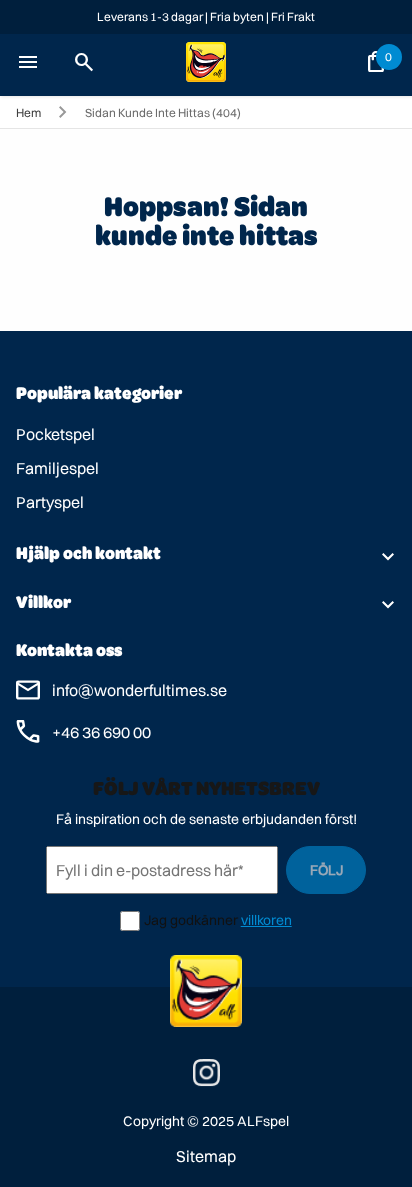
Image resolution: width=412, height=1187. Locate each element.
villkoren (266, 920)
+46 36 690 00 (101, 732)
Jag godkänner (191, 920)
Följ (326, 870)
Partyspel (50, 502)
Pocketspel (55, 434)
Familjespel (57, 468)
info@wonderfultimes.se (139, 690)
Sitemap (206, 1156)
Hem (28, 112)
